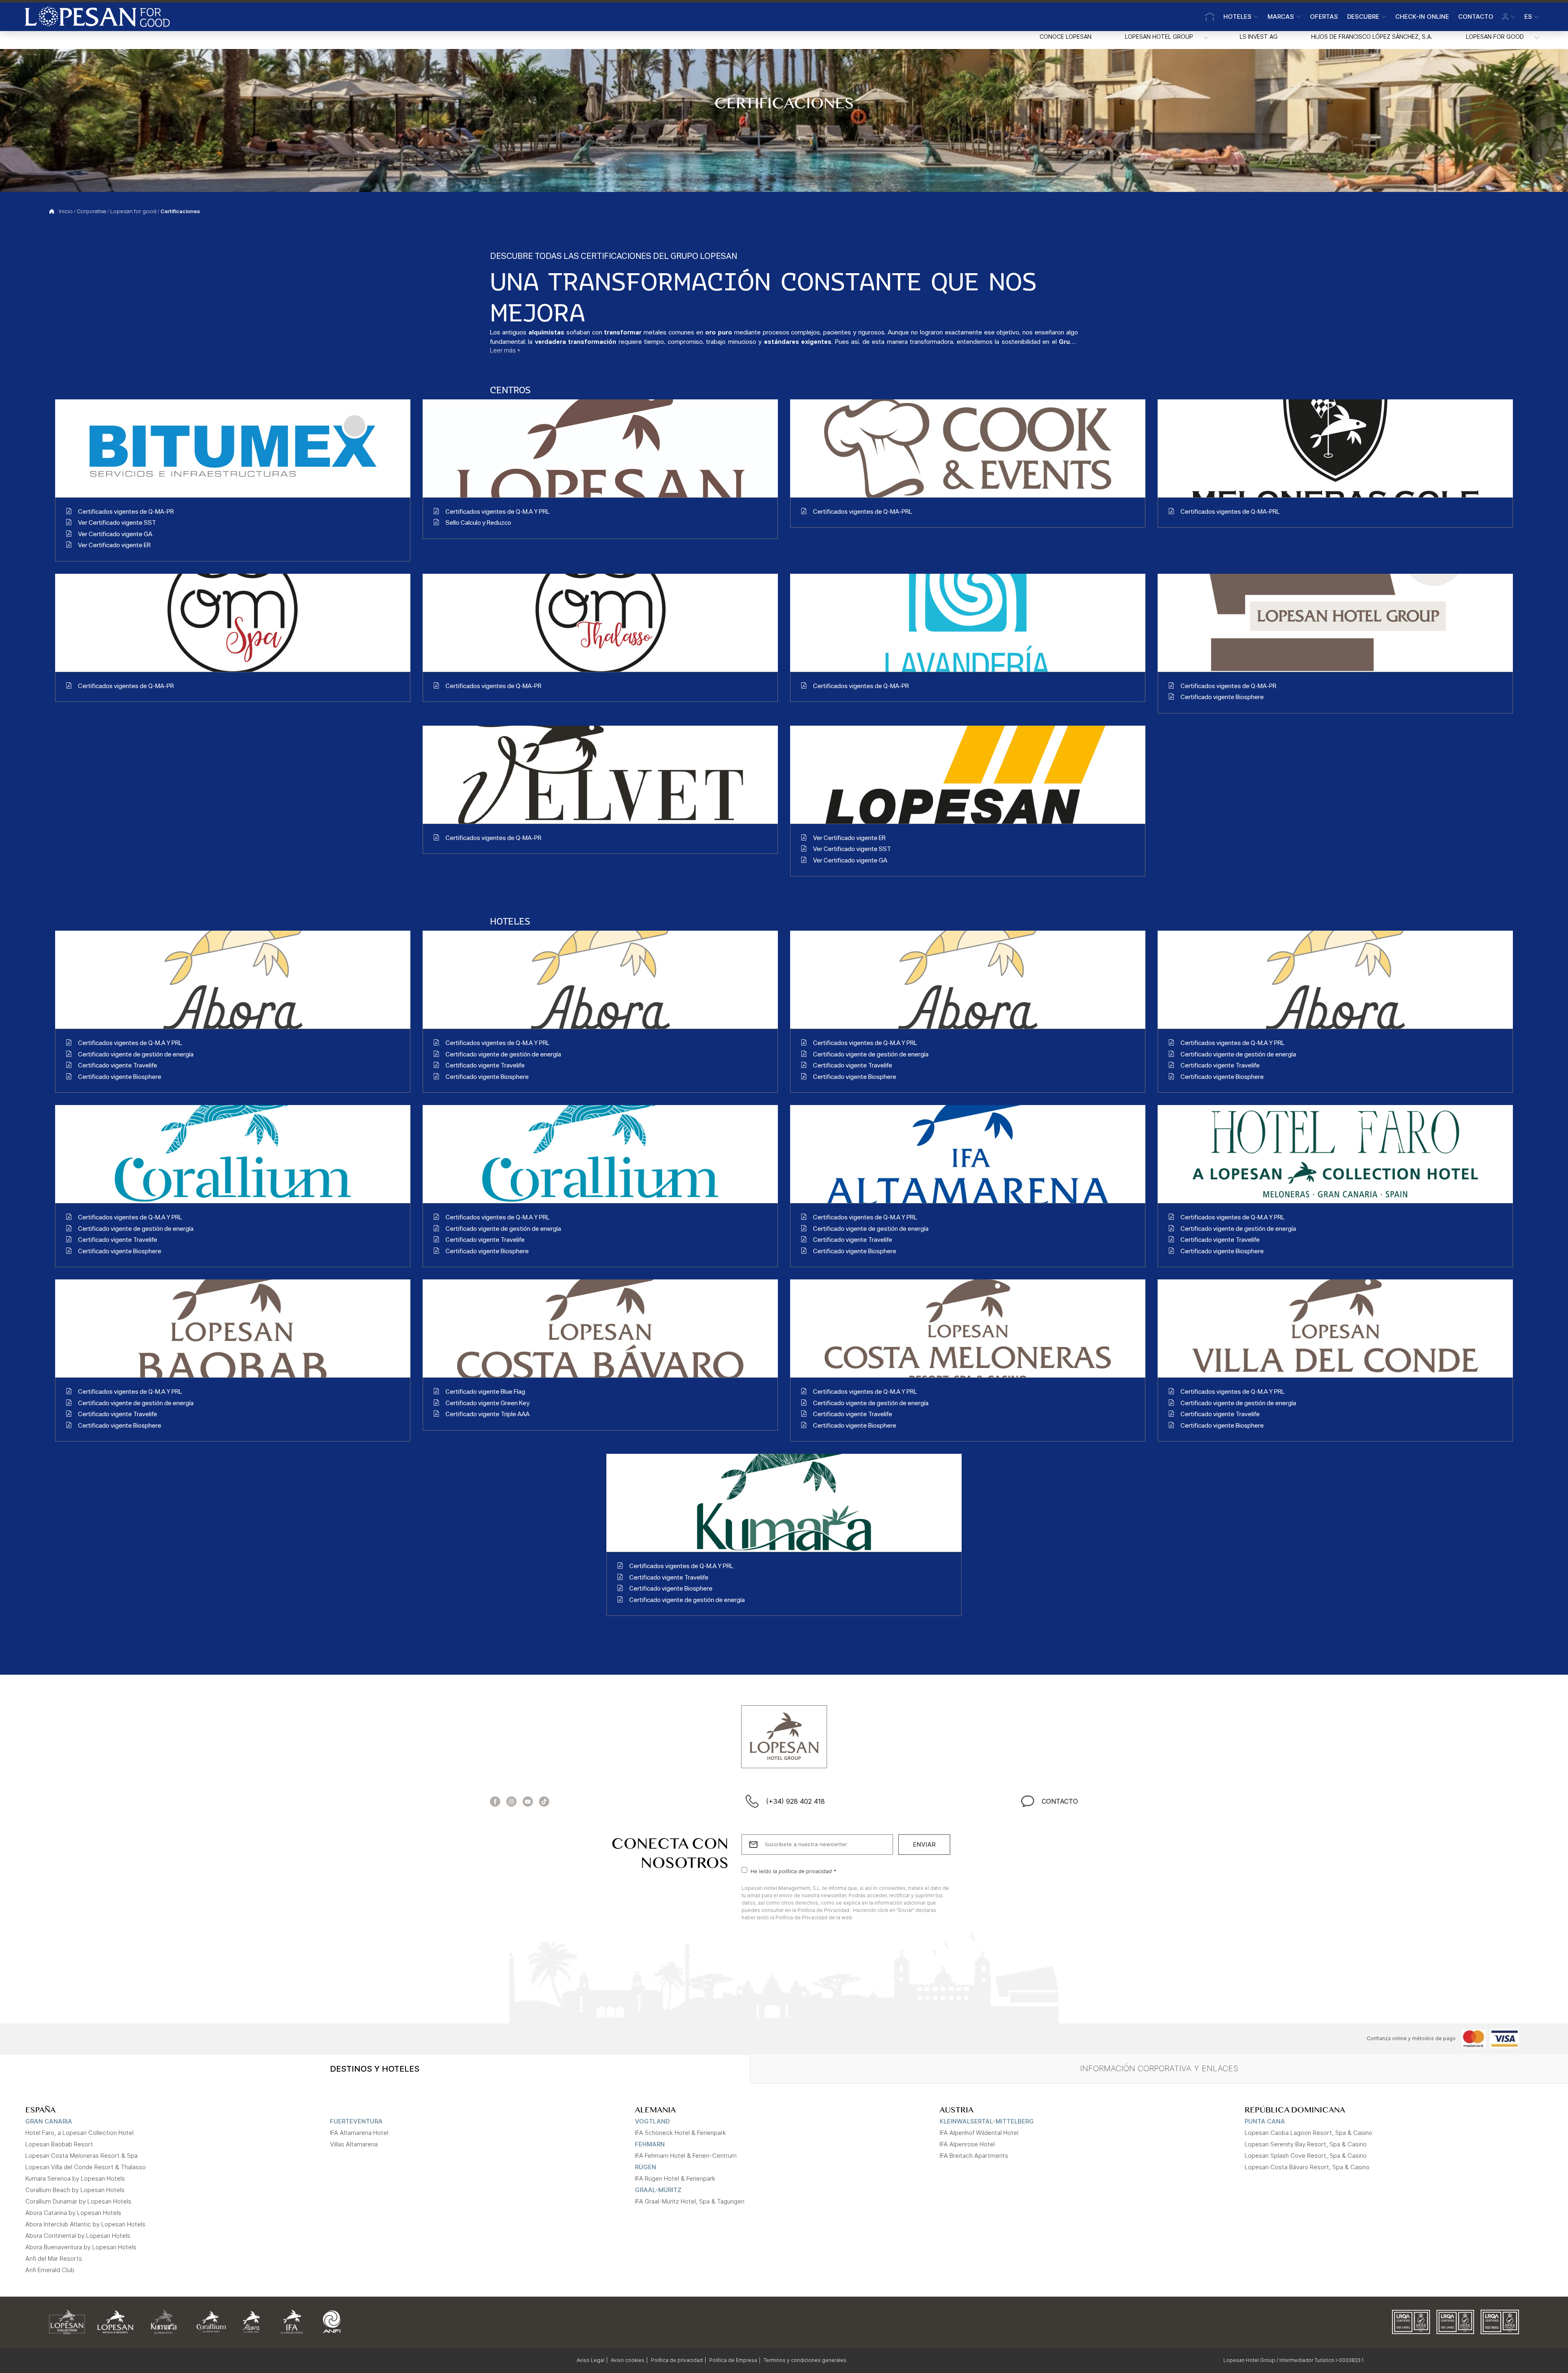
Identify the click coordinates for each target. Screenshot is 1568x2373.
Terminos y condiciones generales (805, 2360)
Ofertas (1324, 17)
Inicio (66, 212)
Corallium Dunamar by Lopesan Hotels (78, 2201)
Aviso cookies (628, 2360)
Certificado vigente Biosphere (1222, 698)
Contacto (1476, 17)
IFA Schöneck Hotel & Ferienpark (680, 2133)
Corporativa (91, 212)
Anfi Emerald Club (50, 2270)
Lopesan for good (1495, 37)
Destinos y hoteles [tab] (375, 2069)
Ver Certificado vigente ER (114, 546)
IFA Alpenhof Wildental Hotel (979, 2133)
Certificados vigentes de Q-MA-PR (126, 512)
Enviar (924, 1844)
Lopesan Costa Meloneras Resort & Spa (81, 2156)
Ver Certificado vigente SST (117, 523)
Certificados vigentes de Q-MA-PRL (863, 512)
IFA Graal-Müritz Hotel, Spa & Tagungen (690, 2201)
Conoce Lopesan (1066, 37)
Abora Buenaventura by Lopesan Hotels (81, 2247)
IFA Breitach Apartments (974, 2156)
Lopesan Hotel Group (1159, 37)
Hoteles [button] (1237, 17)
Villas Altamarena (354, 2144)
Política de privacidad (677, 2360)
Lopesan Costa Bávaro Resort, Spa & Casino (1307, 2167)
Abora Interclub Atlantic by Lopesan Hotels (85, 2224)
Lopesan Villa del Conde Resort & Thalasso (86, 2167)
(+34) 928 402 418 (795, 1801)
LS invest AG (1259, 37)
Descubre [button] (1363, 17)
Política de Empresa (733, 2360)
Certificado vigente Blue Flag (485, 1392)
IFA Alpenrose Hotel (967, 2144)
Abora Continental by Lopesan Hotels (78, 2236)
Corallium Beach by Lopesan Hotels (75, 2190)
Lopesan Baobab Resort (59, 2144)
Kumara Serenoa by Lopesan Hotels (75, 2178)
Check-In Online (1422, 17)
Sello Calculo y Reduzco (478, 523)
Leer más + (505, 351)
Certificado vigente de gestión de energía (136, 1055)
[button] (1509, 17)
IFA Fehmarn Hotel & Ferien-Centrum (686, 2156)
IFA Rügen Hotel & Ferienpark (675, 2178)
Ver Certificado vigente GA (115, 535)
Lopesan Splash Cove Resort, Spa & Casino (1306, 2156)
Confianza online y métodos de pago (1411, 2038)
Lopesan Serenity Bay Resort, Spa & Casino (1306, 2144)
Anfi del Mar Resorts (54, 2258)
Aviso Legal (590, 2360)
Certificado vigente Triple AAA (488, 1415)
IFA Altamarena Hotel (359, 2133)
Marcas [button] (1281, 17)
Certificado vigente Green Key (488, 1404)
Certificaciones (180, 212)
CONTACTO (1060, 1801)
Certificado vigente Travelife (118, 1066)
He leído (793, 1871)
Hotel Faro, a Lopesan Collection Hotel (79, 2133)
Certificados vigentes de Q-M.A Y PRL (498, 512)
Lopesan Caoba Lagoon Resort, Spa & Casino (1309, 2133)
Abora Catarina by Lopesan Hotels (73, 2213)
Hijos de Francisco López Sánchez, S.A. (1372, 37)
